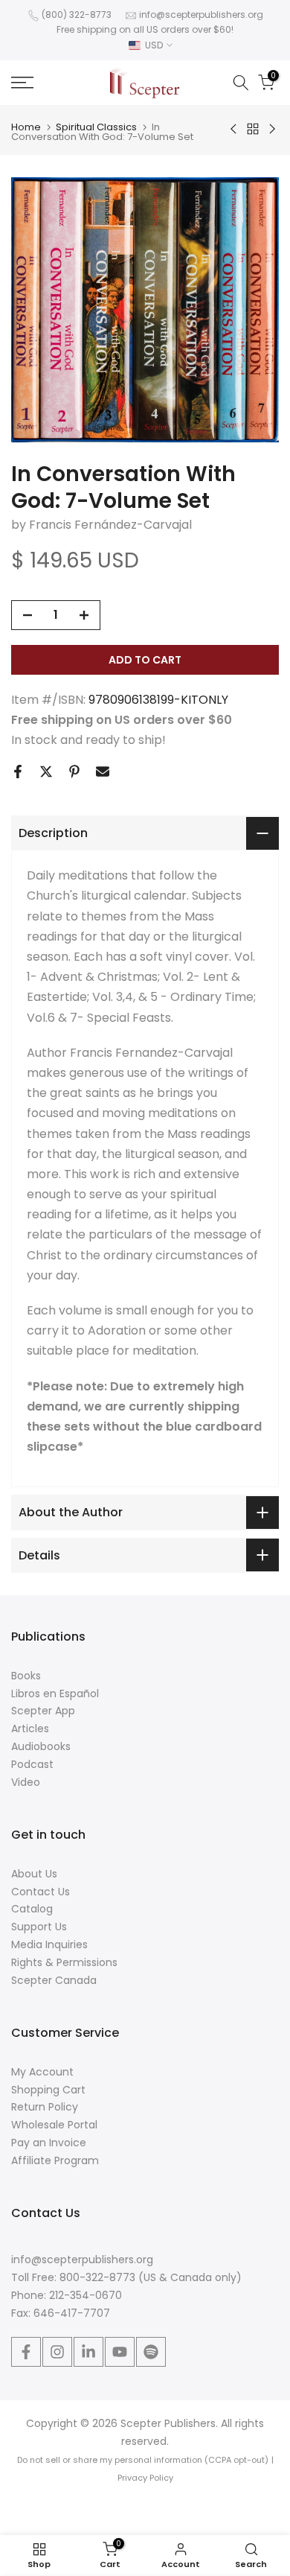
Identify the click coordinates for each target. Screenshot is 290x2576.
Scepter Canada (54, 1980)
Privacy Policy (145, 2478)
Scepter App (43, 1711)
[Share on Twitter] (46, 772)
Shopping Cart (48, 2090)
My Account (42, 2072)
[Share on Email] (103, 772)
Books (26, 1676)
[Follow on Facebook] (26, 2352)
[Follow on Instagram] (57, 2352)
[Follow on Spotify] (151, 2352)
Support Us (39, 1927)
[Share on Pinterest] (74, 772)
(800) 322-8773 (77, 15)
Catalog (32, 1909)
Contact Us (41, 1892)
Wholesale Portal (54, 2125)
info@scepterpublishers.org (201, 15)
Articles (30, 1729)
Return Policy (45, 2107)
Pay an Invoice (49, 2143)
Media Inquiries (49, 1944)
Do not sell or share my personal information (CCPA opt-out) (143, 2460)
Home (26, 127)
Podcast (32, 1764)
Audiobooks (41, 1746)
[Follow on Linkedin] (88, 2352)
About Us (34, 1874)
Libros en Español (55, 1694)
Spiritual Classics (96, 127)
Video (26, 1782)
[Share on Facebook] (18, 772)
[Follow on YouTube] (120, 2352)
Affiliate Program (55, 2160)
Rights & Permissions (64, 1962)
